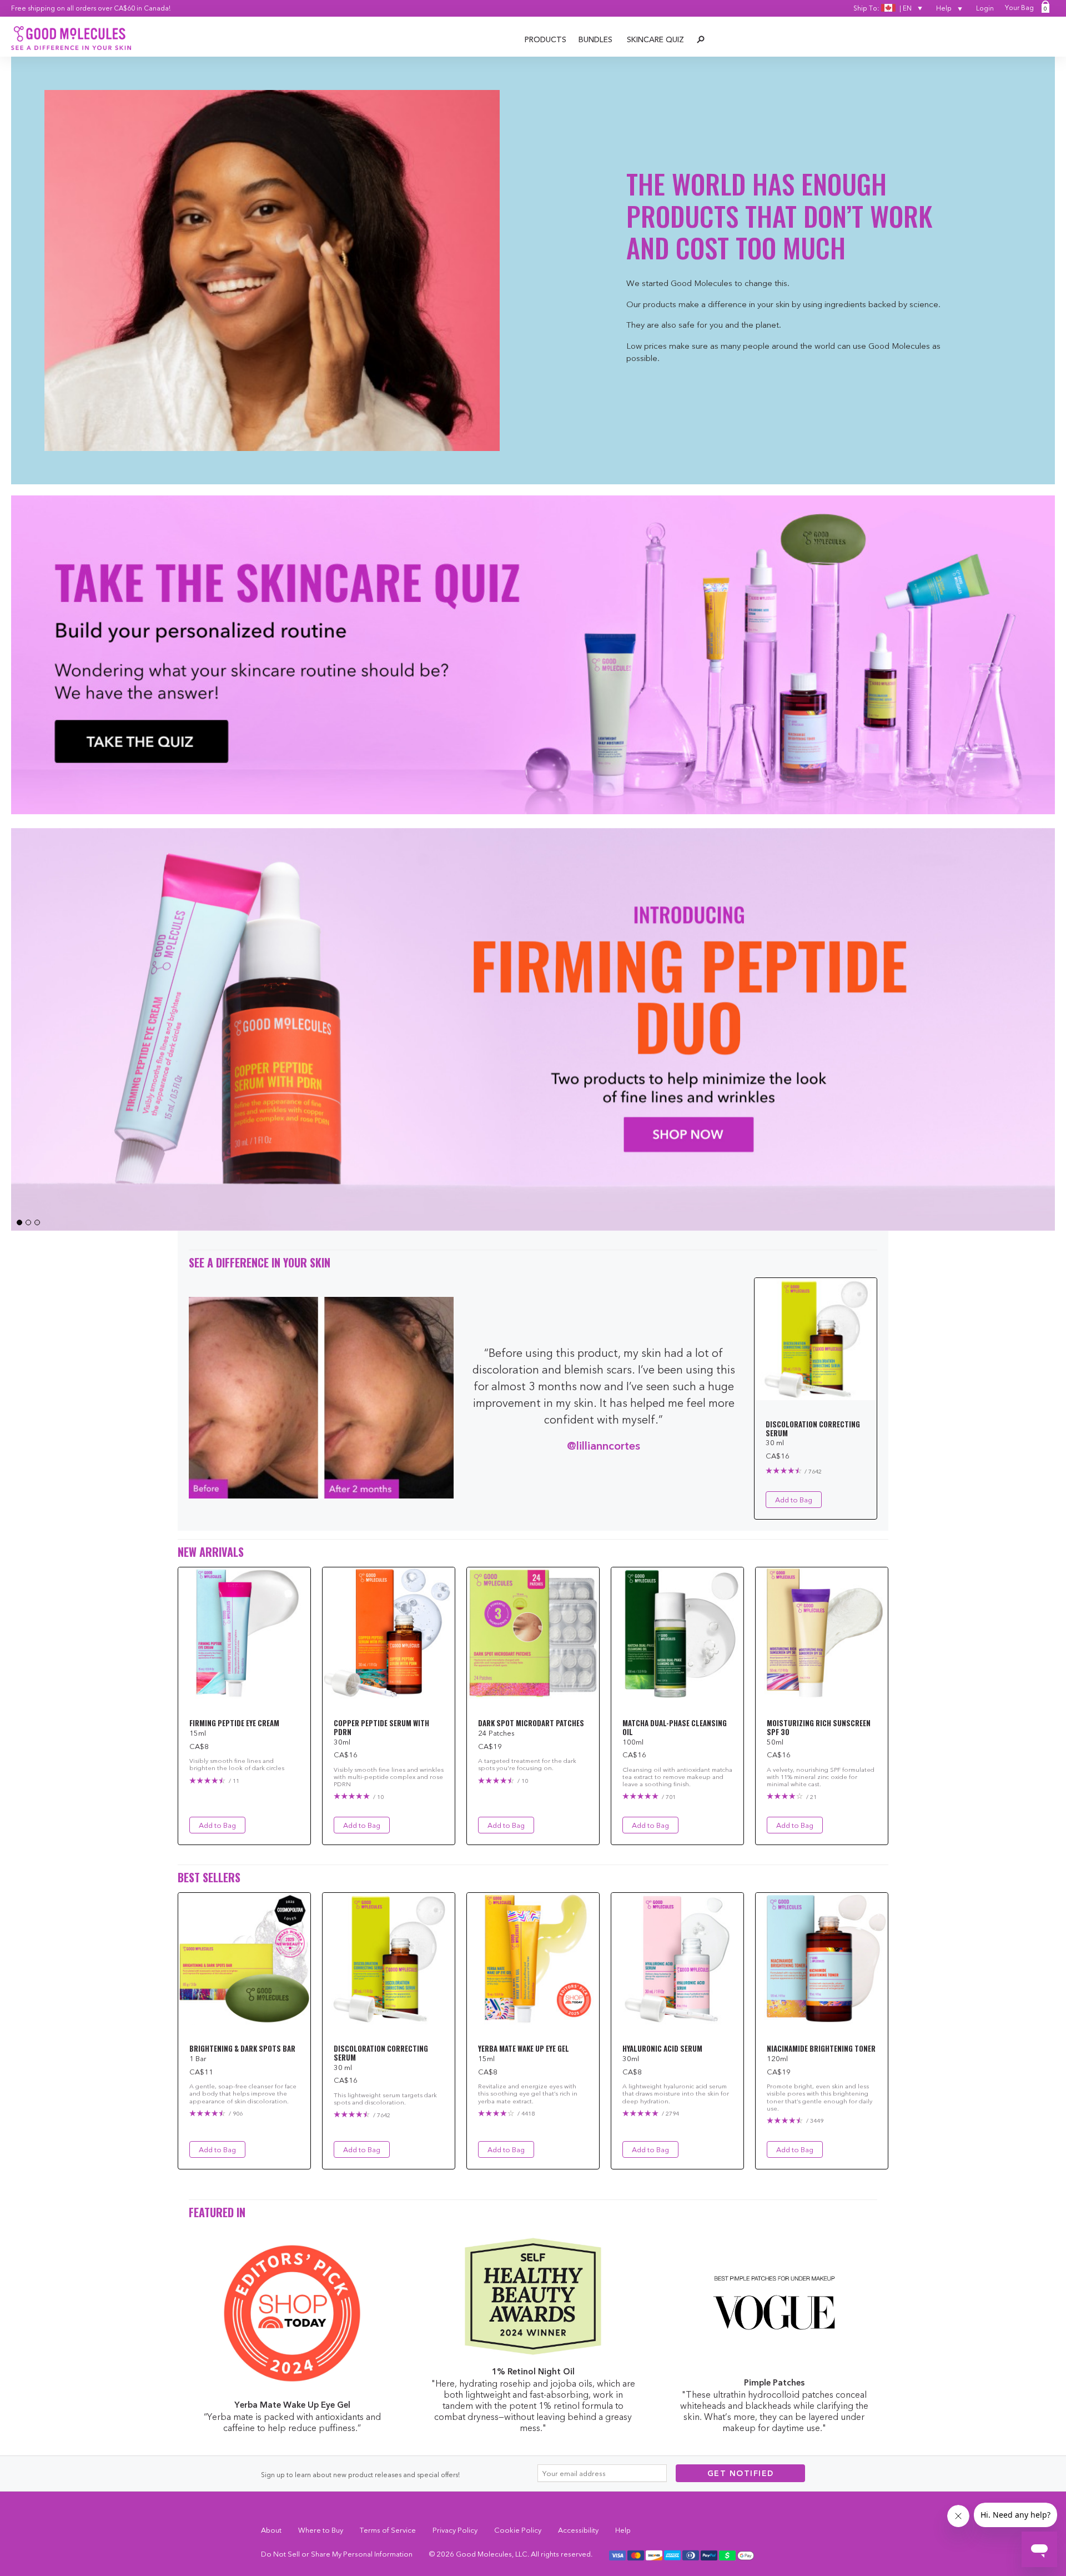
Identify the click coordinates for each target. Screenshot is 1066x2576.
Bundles (595, 39)
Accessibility (578, 2530)
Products (545, 39)
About (271, 2530)
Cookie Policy (518, 2530)
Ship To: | (883, 8)
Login (985, 8)
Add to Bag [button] (794, 1500)
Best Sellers (209, 1877)
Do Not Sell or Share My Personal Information (337, 2554)
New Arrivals (211, 1552)
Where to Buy (321, 2530)
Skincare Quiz (655, 39)
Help (945, 8)
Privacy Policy (455, 2530)
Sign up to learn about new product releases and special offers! (360, 2475)
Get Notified (741, 2473)
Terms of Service (388, 2530)
